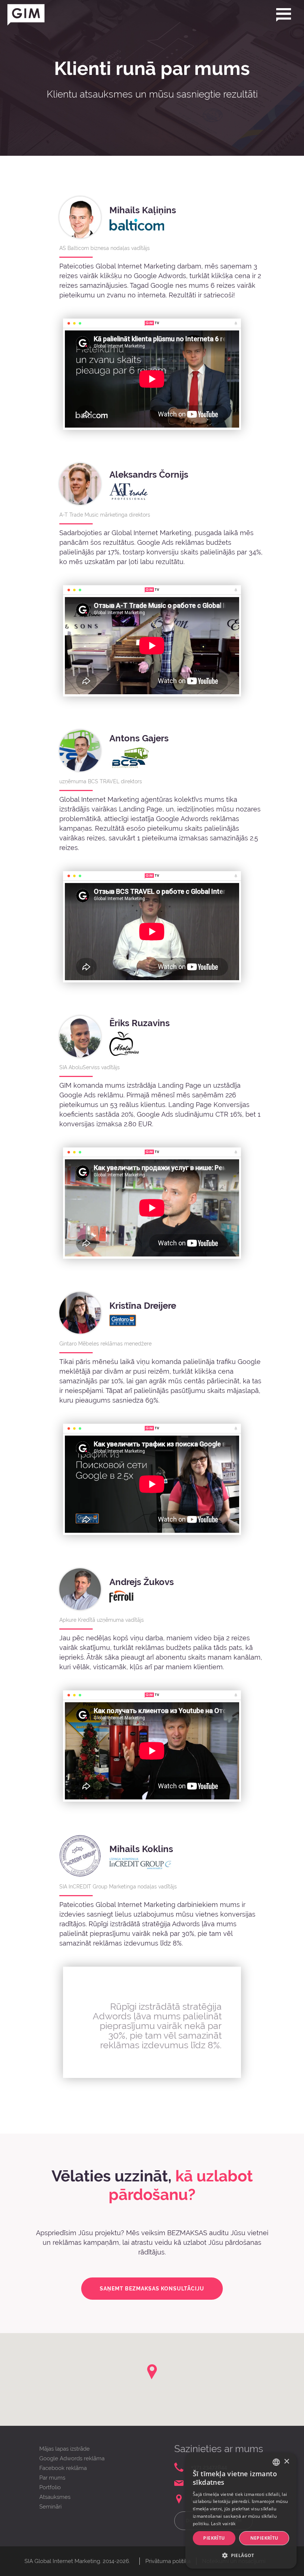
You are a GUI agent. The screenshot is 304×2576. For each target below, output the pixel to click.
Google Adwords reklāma (72, 2458)
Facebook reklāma (63, 2468)
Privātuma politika (168, 2561)
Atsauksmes (55, 2497)
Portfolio (50, 2487)
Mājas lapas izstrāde (65, 2449)
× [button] (286, 2462)
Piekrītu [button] (214, 2538)
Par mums (52, 2478)
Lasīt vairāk (223, 2524)
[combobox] (276, 2462)
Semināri (50, 2507)
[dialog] (241, 2511)
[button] (241, 2556)
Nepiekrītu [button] (264, 2538)
